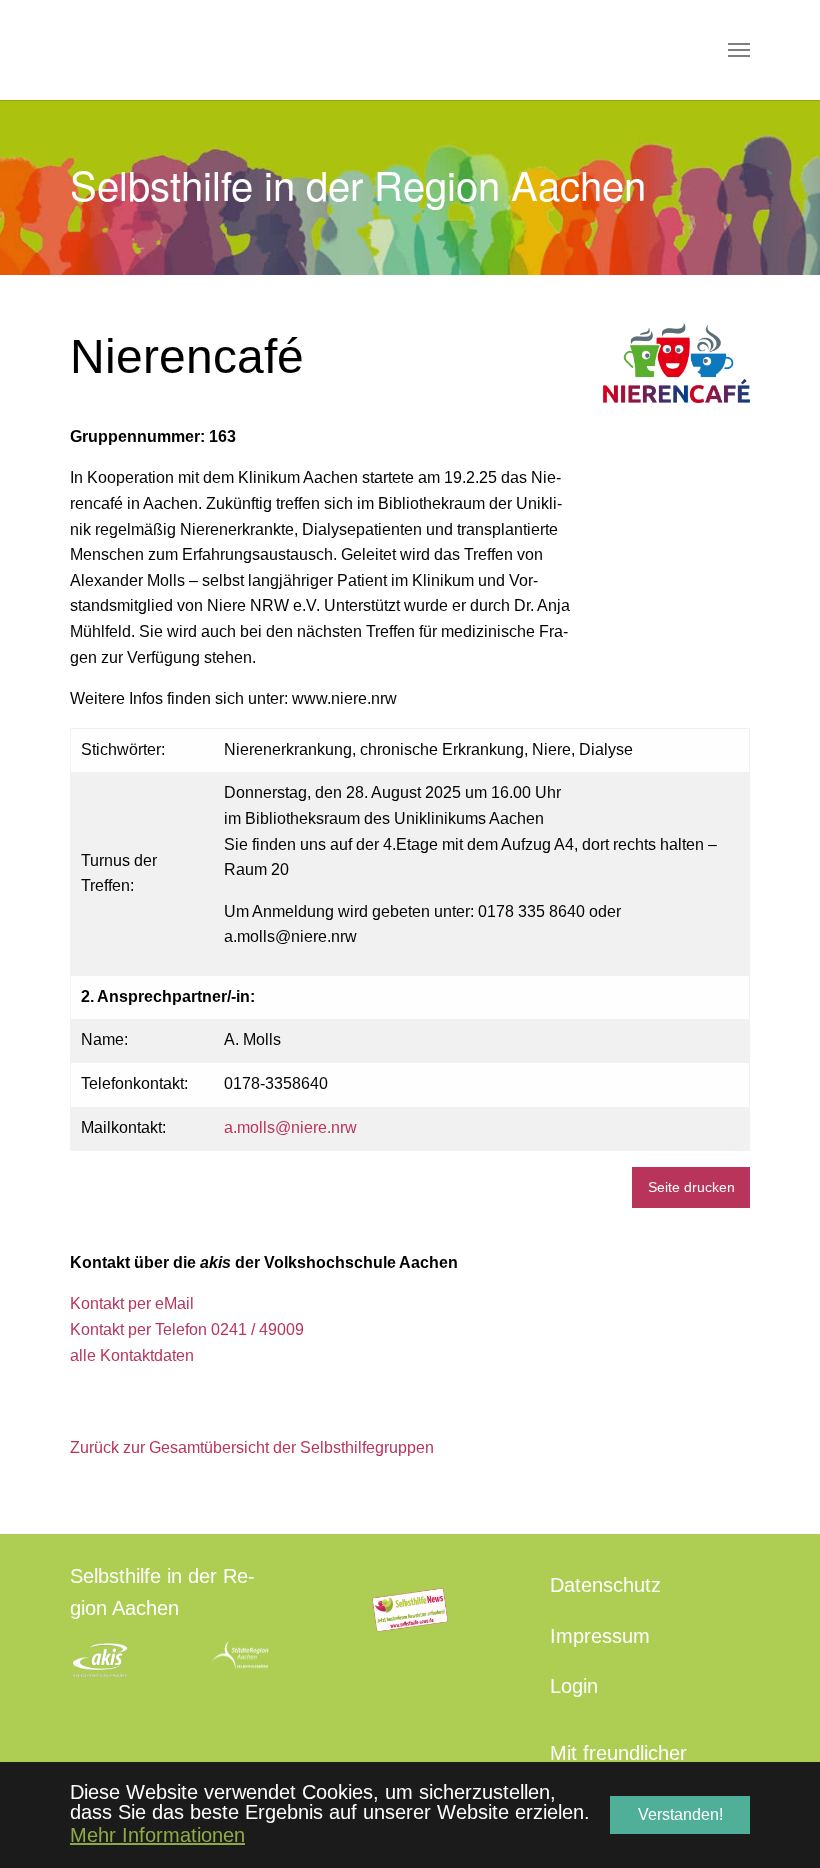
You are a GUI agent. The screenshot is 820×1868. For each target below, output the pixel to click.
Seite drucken (691, 1187)
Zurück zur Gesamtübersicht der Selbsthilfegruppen (252, 1447)
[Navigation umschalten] (739, 50)
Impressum (600, 1636)
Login (574, 1686)
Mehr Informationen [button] (157, 1835)
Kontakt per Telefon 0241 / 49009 (187, 1329)
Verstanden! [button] (680, 1814)
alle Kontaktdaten (132, 1355)
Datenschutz (605, 1585)
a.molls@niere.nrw (290, 1127)
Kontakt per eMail (132, 1303)
